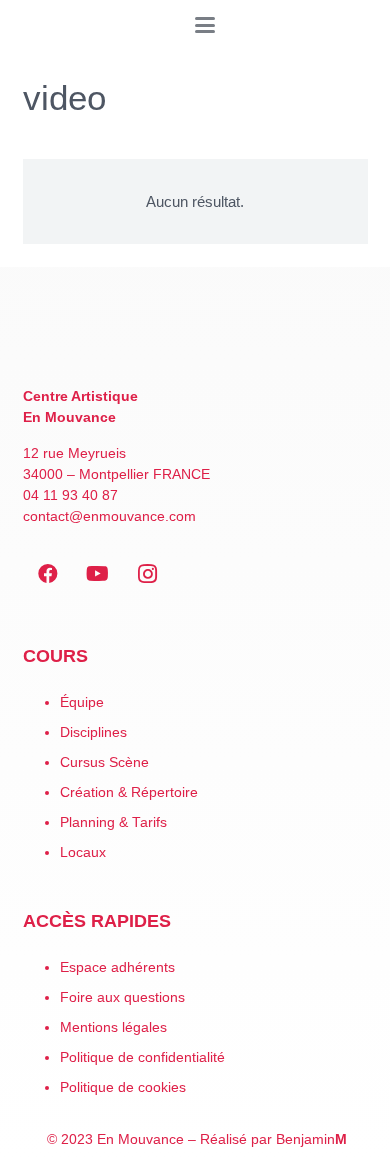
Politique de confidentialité (142, 1057)
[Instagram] (148, 574)
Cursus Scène (104, 762)
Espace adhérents (117, 967)
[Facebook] (48, 574)
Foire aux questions (122, 997)
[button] (205, 25)
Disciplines (93, 732)
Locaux (83, 852)
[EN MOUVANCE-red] (195, 339)
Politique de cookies (123, 1087)
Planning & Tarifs (113, 822)
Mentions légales (113, 1027)
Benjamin (311, 1139)
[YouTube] (98, 574)
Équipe (82, 702)
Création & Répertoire (129, 792)
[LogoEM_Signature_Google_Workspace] (25, 25)
